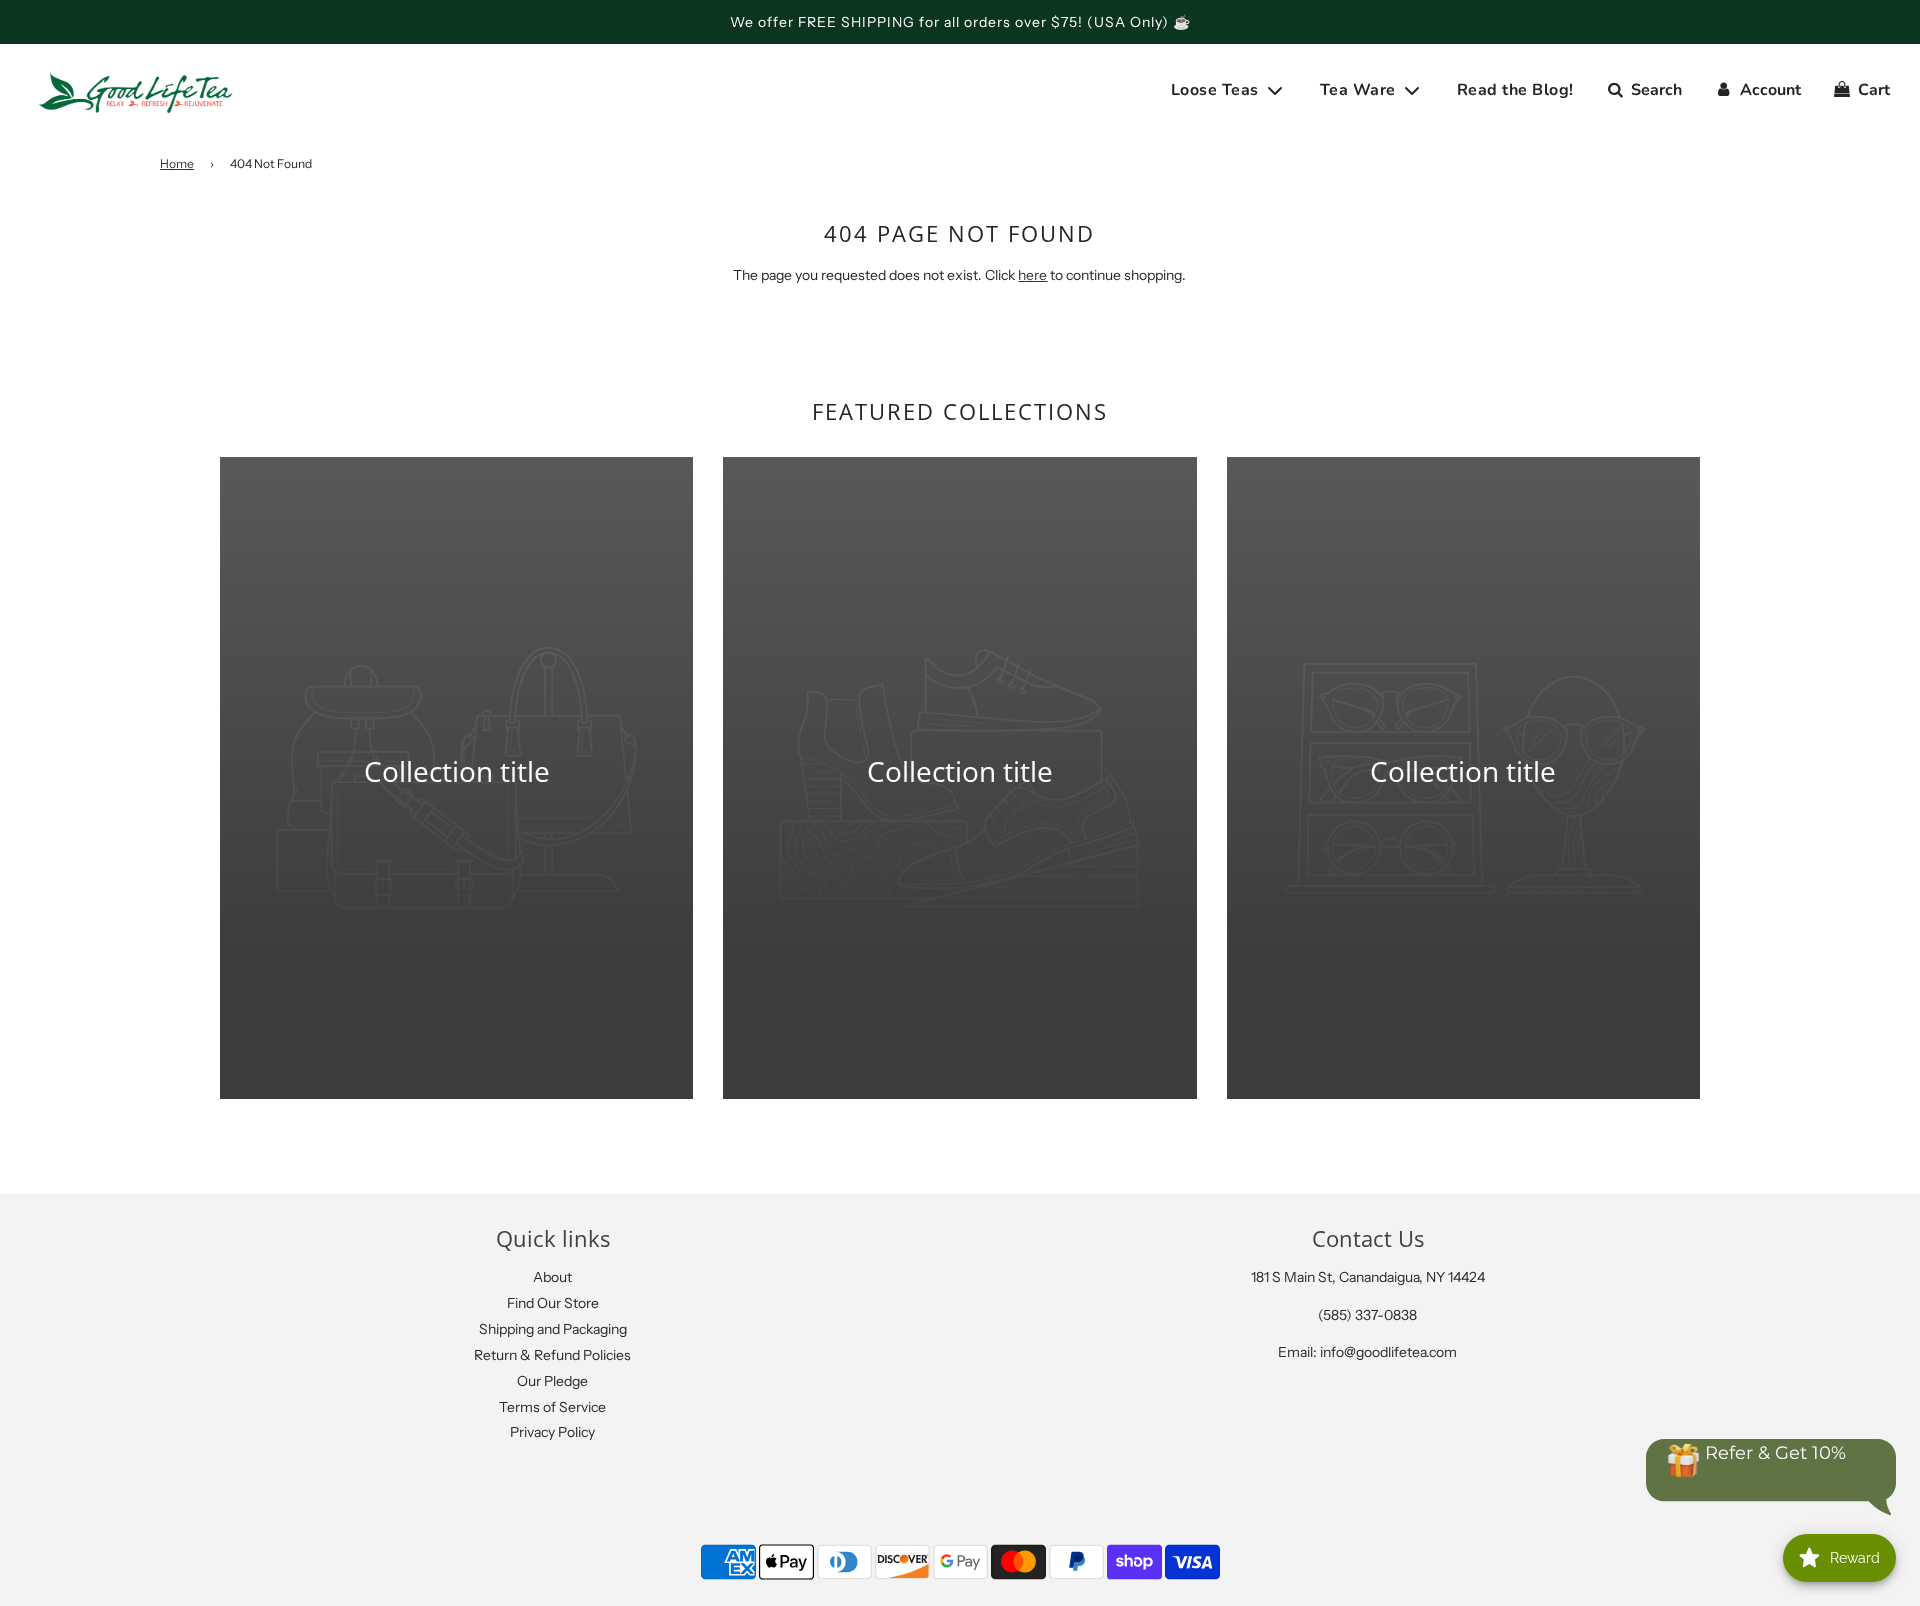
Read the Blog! (1515, 90)
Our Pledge (552, 1381)
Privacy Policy (552, 1432)
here (1032, 275)
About (552, 1277)
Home (177, 163)
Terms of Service (552, 1407)
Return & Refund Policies (552, 1355)
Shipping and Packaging (553, 1329)
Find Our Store (553, 1303)
